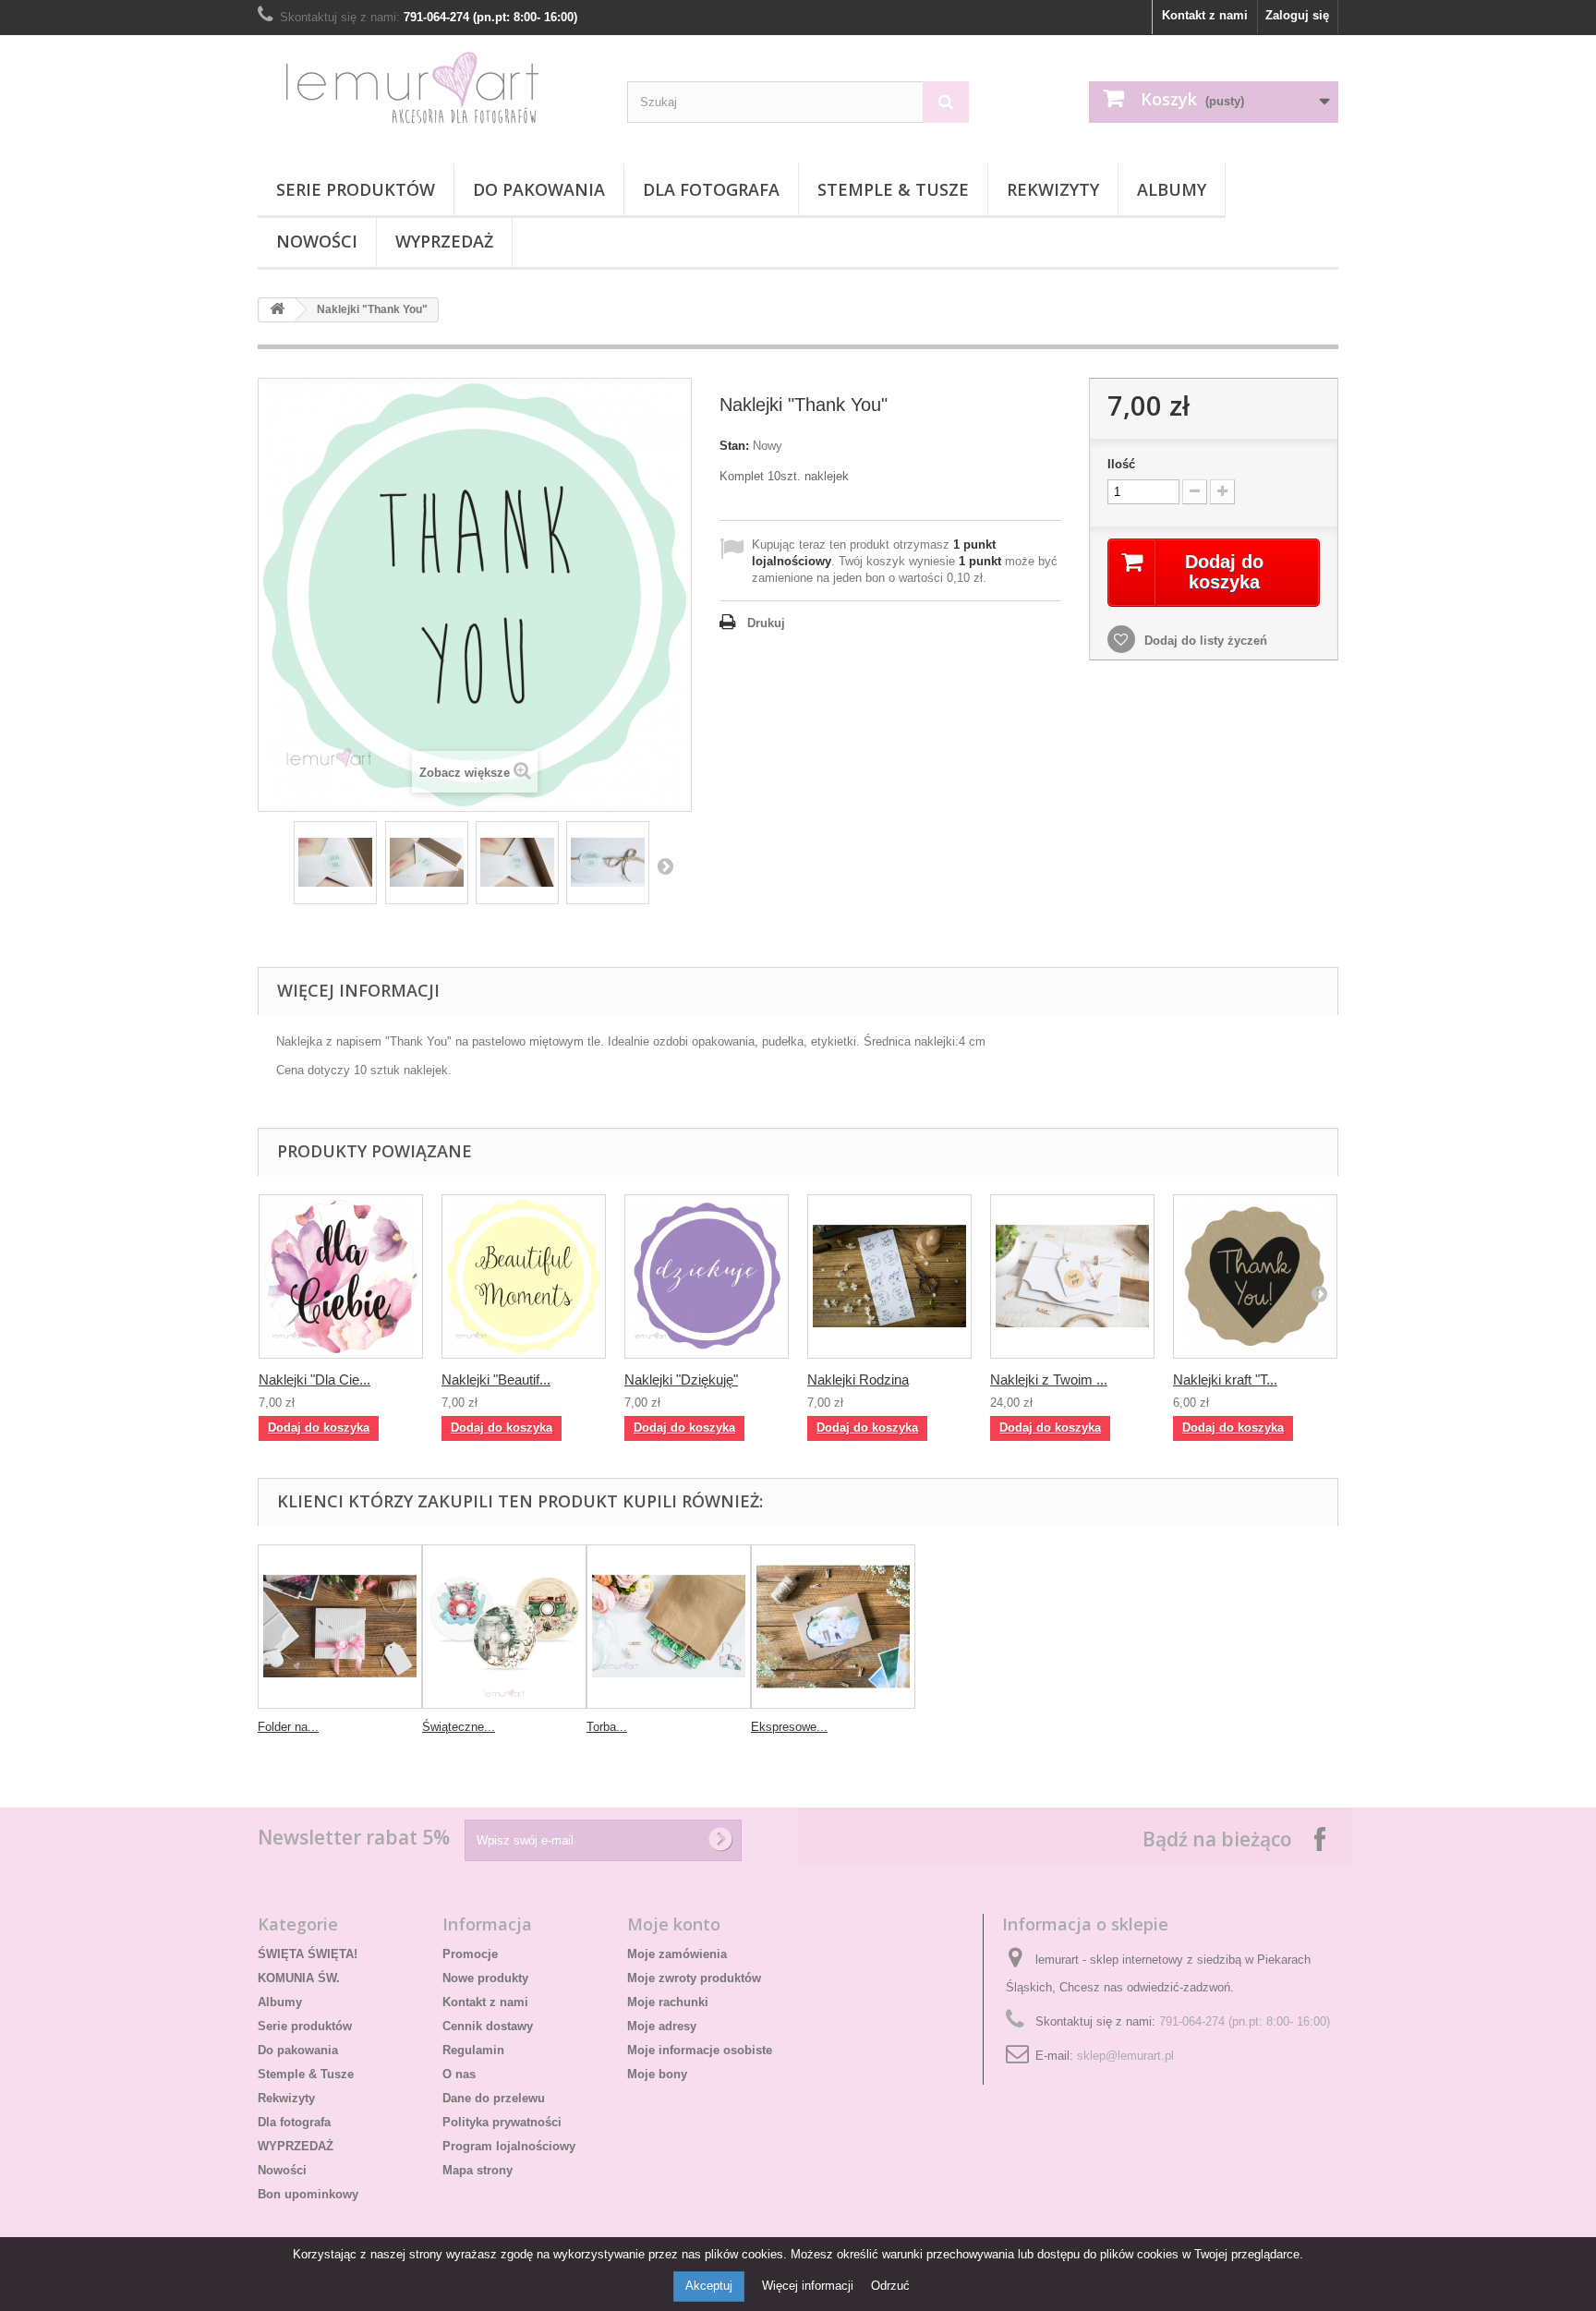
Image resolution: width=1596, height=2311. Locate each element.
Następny (665, 865)
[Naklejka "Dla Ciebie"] (341, 1276)
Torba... (607, 1727)
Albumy (1172, 189)
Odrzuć (890, 2286)
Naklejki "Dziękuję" (681, 1379)
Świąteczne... (459, 1727)
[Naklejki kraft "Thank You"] (1255, 1276)
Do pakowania (539, 189)
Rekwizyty (1053, 189)
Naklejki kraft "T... (1225, 1379)
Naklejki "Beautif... (496, 1379)
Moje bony (657, 2074)
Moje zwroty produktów (694, 1978)
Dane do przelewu (494, 2098)
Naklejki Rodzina (858, 1379)
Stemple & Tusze (893, 189)
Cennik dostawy (488, 2026)
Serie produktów (356, 189)
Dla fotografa (711, 189)
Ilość (1121, 464)
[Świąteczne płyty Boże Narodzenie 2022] (504, 1627)
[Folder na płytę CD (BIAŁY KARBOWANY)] (340, 1627)
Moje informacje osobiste (700, 2050)
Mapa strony (478, 2170)
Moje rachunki (668, 2002)
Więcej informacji (810, 2286)
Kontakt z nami (1205, 15)
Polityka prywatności (502, 2122)
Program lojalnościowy (509, 2146)
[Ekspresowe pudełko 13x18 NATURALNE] (833, 1627)
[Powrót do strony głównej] (277, 310)
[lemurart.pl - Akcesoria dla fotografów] (429, 95)
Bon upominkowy (308, 2194)
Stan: (734, 446)
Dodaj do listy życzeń (1204, 641)
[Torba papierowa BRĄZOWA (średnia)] (669, 1627)
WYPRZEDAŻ (444, 241)
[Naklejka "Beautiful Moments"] (524, 1276)
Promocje (470, 1954)
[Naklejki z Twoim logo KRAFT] (1072, 1276)
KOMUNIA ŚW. (299, 1978)
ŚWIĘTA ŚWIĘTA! (308, 1954)
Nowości (317, 241)
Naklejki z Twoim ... (1049, 1379)
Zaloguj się (1297, 15)
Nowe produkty (485, 1978)
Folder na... (288, 1727)
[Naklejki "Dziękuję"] (707, 1276)
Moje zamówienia (677, 1954)
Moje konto (674, 1924)
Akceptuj (709, 2286)
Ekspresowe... (789, 1727)
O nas (459, 2074)
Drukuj (766, 623)
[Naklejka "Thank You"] (335, 863)
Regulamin (473, 2050)
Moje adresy (662, 2026)
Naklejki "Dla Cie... (314, 1379)
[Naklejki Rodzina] (889, 1276)
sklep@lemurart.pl (1125, 2056)
